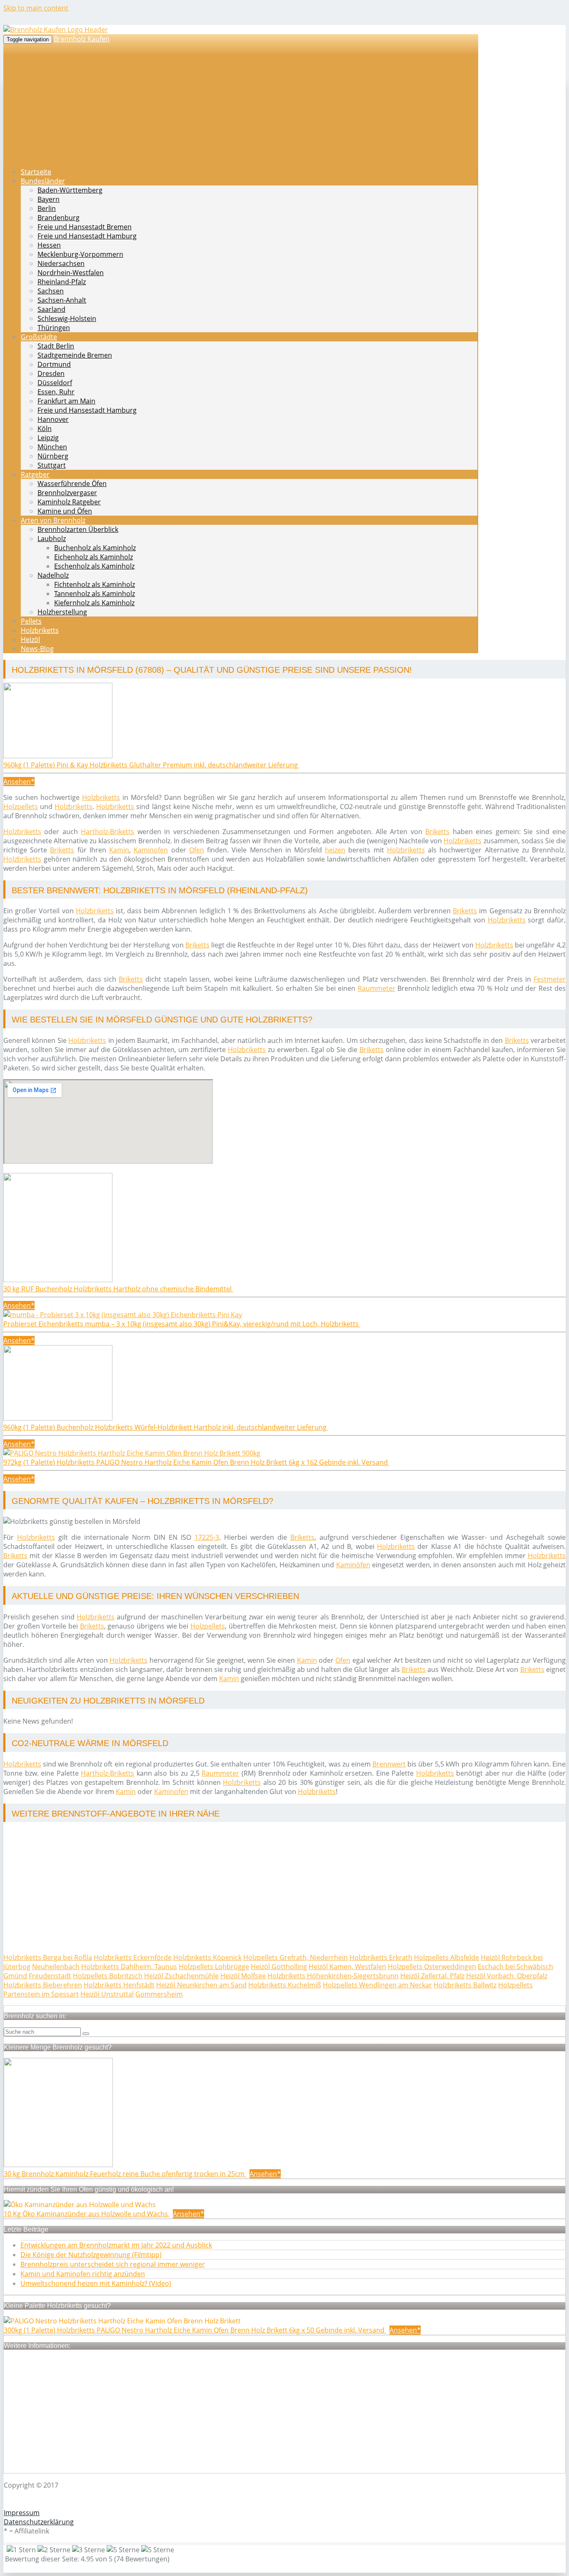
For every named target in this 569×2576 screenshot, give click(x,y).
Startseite (36, 172)
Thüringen (54, 328)
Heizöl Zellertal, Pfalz (432, 1976)
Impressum (22, 2513)
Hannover (53, 419)
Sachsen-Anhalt (62, 300)
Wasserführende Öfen (72, 484)
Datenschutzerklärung (39, 2522)
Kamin (119, 850)
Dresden (51, 373)
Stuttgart (52, 465)
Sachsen (51, 291)
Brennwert (389, 1764)
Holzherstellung (62, 612)
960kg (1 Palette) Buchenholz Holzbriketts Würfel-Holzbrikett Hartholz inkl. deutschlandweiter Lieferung (166, 1427)
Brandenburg (59, 218)
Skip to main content (36, 8)
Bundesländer (43, 181)
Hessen (49, 245)
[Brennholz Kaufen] (56, 30)
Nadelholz (53, 575)
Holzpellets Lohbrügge (214, 1967)
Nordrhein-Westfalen (71, 273)
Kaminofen (151, 850)
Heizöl (30, 639)
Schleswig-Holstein (67, 318)
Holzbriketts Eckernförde (133, 1957)
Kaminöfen (353, 1565)
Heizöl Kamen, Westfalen (347, 1967)
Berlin (47, 208)
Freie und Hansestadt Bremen (85, 227)
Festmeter (550, 979)
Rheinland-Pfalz (62, 282)
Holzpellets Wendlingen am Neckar (377, 1985)
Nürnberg (53, 456)
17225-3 (207, 1537)
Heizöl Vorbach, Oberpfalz (507, 1976)
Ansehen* (19, 782)
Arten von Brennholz (53, 520)
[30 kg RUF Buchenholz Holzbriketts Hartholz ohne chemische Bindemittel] (58, 1280)
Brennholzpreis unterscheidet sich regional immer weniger (113, 2264)
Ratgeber (35, 474)
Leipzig (48, 438)
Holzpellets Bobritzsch (108, 1976)
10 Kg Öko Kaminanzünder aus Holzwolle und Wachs (87, 2214)
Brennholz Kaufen (82, 39)
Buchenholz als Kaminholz (95, 548)
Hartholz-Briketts (107, 832)
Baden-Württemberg (70, 190)
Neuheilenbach (56, 1967)
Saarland (51, 309)
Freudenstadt (50, 1976)
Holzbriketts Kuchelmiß (285, 1985)
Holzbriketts (40, 630)
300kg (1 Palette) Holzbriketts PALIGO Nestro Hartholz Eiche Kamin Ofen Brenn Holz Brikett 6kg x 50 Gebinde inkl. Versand (195, 2330)
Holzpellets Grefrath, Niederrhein (296, 1957)
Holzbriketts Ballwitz (465, 1985)
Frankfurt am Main (66, 401)
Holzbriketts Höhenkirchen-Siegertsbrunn (333, 1976)
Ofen (197, 850)
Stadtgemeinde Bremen (75, 355)
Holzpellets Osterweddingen (432, 1967)
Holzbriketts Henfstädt (119, 1985)
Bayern (49, 199)
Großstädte (39, 337)
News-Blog (37, 649)
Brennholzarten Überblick (78, 529)
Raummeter (377, 988)
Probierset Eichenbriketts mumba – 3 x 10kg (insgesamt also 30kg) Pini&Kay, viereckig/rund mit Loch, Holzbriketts (182, 1324)
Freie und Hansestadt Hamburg (87, 236)
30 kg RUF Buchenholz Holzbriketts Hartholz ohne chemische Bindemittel (118, 1289)
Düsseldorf (55, 383)
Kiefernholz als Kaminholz (94, 603)
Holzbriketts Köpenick (207, 1957)
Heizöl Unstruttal (107, 1994)
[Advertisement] (253, 1888)
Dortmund (54, 364)
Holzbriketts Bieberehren (43, 1985)
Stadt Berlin (56, 346)
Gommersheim (159, 1994)
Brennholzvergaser (67, 493)
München (52, 447)
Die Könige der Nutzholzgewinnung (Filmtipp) (91, 2255)
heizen (335, 850)
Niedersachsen (61, 263)
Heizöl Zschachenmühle (181, 1976)
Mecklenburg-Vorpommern (80, 254)
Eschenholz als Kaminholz (94, 566)
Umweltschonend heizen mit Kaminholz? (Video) (96, 2283)
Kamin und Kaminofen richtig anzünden (83, 2274)
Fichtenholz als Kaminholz (95, 584)
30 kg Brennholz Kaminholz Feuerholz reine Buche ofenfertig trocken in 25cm (125, 2174)
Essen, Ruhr (56, 392)
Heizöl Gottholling (279, 1967)
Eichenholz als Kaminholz (94, 557)
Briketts (437, 832)
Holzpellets (21, 807)
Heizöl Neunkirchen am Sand (201, 1985)
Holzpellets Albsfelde (447, 1957)
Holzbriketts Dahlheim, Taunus (129, 1967)
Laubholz (52, 539)
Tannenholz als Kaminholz (95, 594)
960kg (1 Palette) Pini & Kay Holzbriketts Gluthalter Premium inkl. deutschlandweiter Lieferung (151, 765)
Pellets (31, 621)
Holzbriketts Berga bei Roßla (48, 1957)
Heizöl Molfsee (243, 1976)
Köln (45, 428)
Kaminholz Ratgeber (69, 502)
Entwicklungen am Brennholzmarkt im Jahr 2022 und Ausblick (116, 2245)
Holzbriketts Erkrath (381, 1957)
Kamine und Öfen (65, 511)
